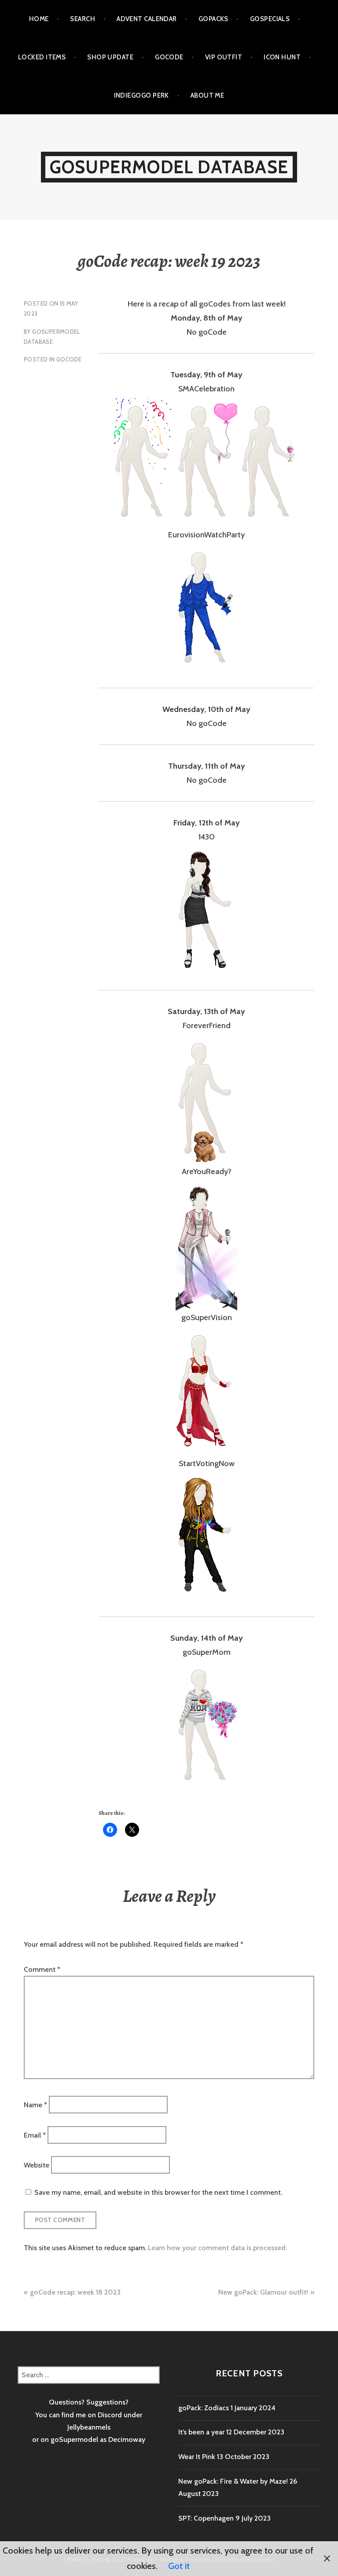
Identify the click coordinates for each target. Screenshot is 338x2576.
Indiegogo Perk (141, 95)
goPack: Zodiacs (204, 2408)
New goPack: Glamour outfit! (263, 2292)
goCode (169, 57)
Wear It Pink (197, 2457)
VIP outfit (224, 57)
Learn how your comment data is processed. (217, 2248)
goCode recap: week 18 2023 (75, 2292)
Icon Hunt (282, 57)
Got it (179, 2566)
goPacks (213, 19)
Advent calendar (147, 19)
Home (39, 19)
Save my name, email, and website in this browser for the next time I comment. (158, 2192)
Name (35, 2105)
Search (83, 19)
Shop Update (110, 57)
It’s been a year (201, 2432)
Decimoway (127, 2439)
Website (37, 2165)
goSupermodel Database (169, 167)
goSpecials (270, 19)
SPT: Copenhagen (206, 2518)
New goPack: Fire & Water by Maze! (233, 2481)
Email (35, 2135)
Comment (42, 1969)
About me (208, 95)
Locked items (42, 57)
